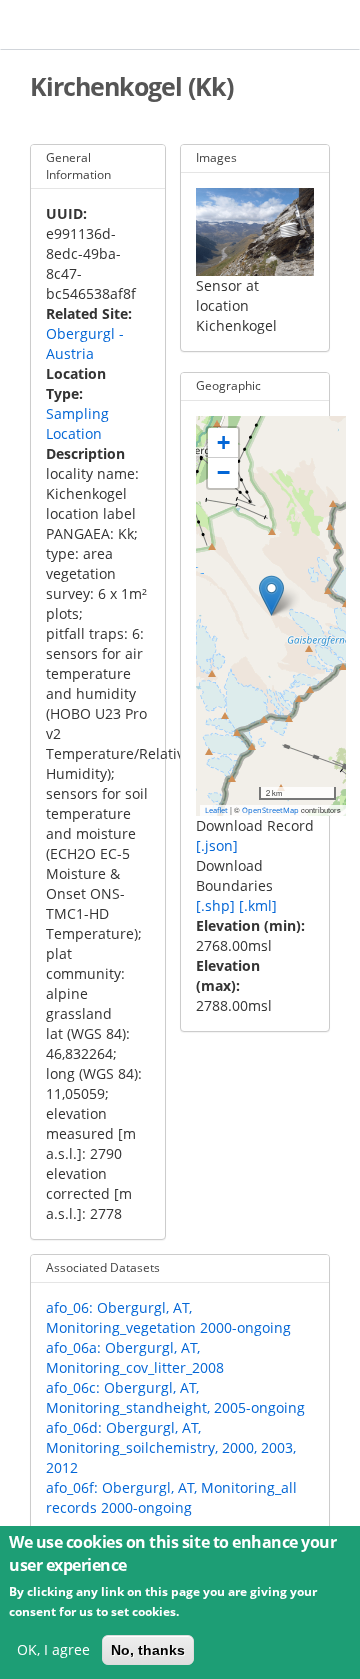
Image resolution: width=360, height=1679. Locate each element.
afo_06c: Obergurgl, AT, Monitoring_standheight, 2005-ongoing (175, 1397)
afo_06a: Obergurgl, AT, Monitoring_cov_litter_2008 (135, 1357)
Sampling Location (77, 423)
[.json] (217, 845)
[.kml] (258, 905)
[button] (271, 595)
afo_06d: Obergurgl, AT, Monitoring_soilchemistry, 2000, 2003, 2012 (171, 1447)
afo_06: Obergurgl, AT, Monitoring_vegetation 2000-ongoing (168, 1317)
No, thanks (148, 1650)
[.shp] (215, 905)
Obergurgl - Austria (85, 343)
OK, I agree (53, 1649)
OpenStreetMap (270, 810)
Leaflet (216, 810)
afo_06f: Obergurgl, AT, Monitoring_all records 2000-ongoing (171, 1497)
